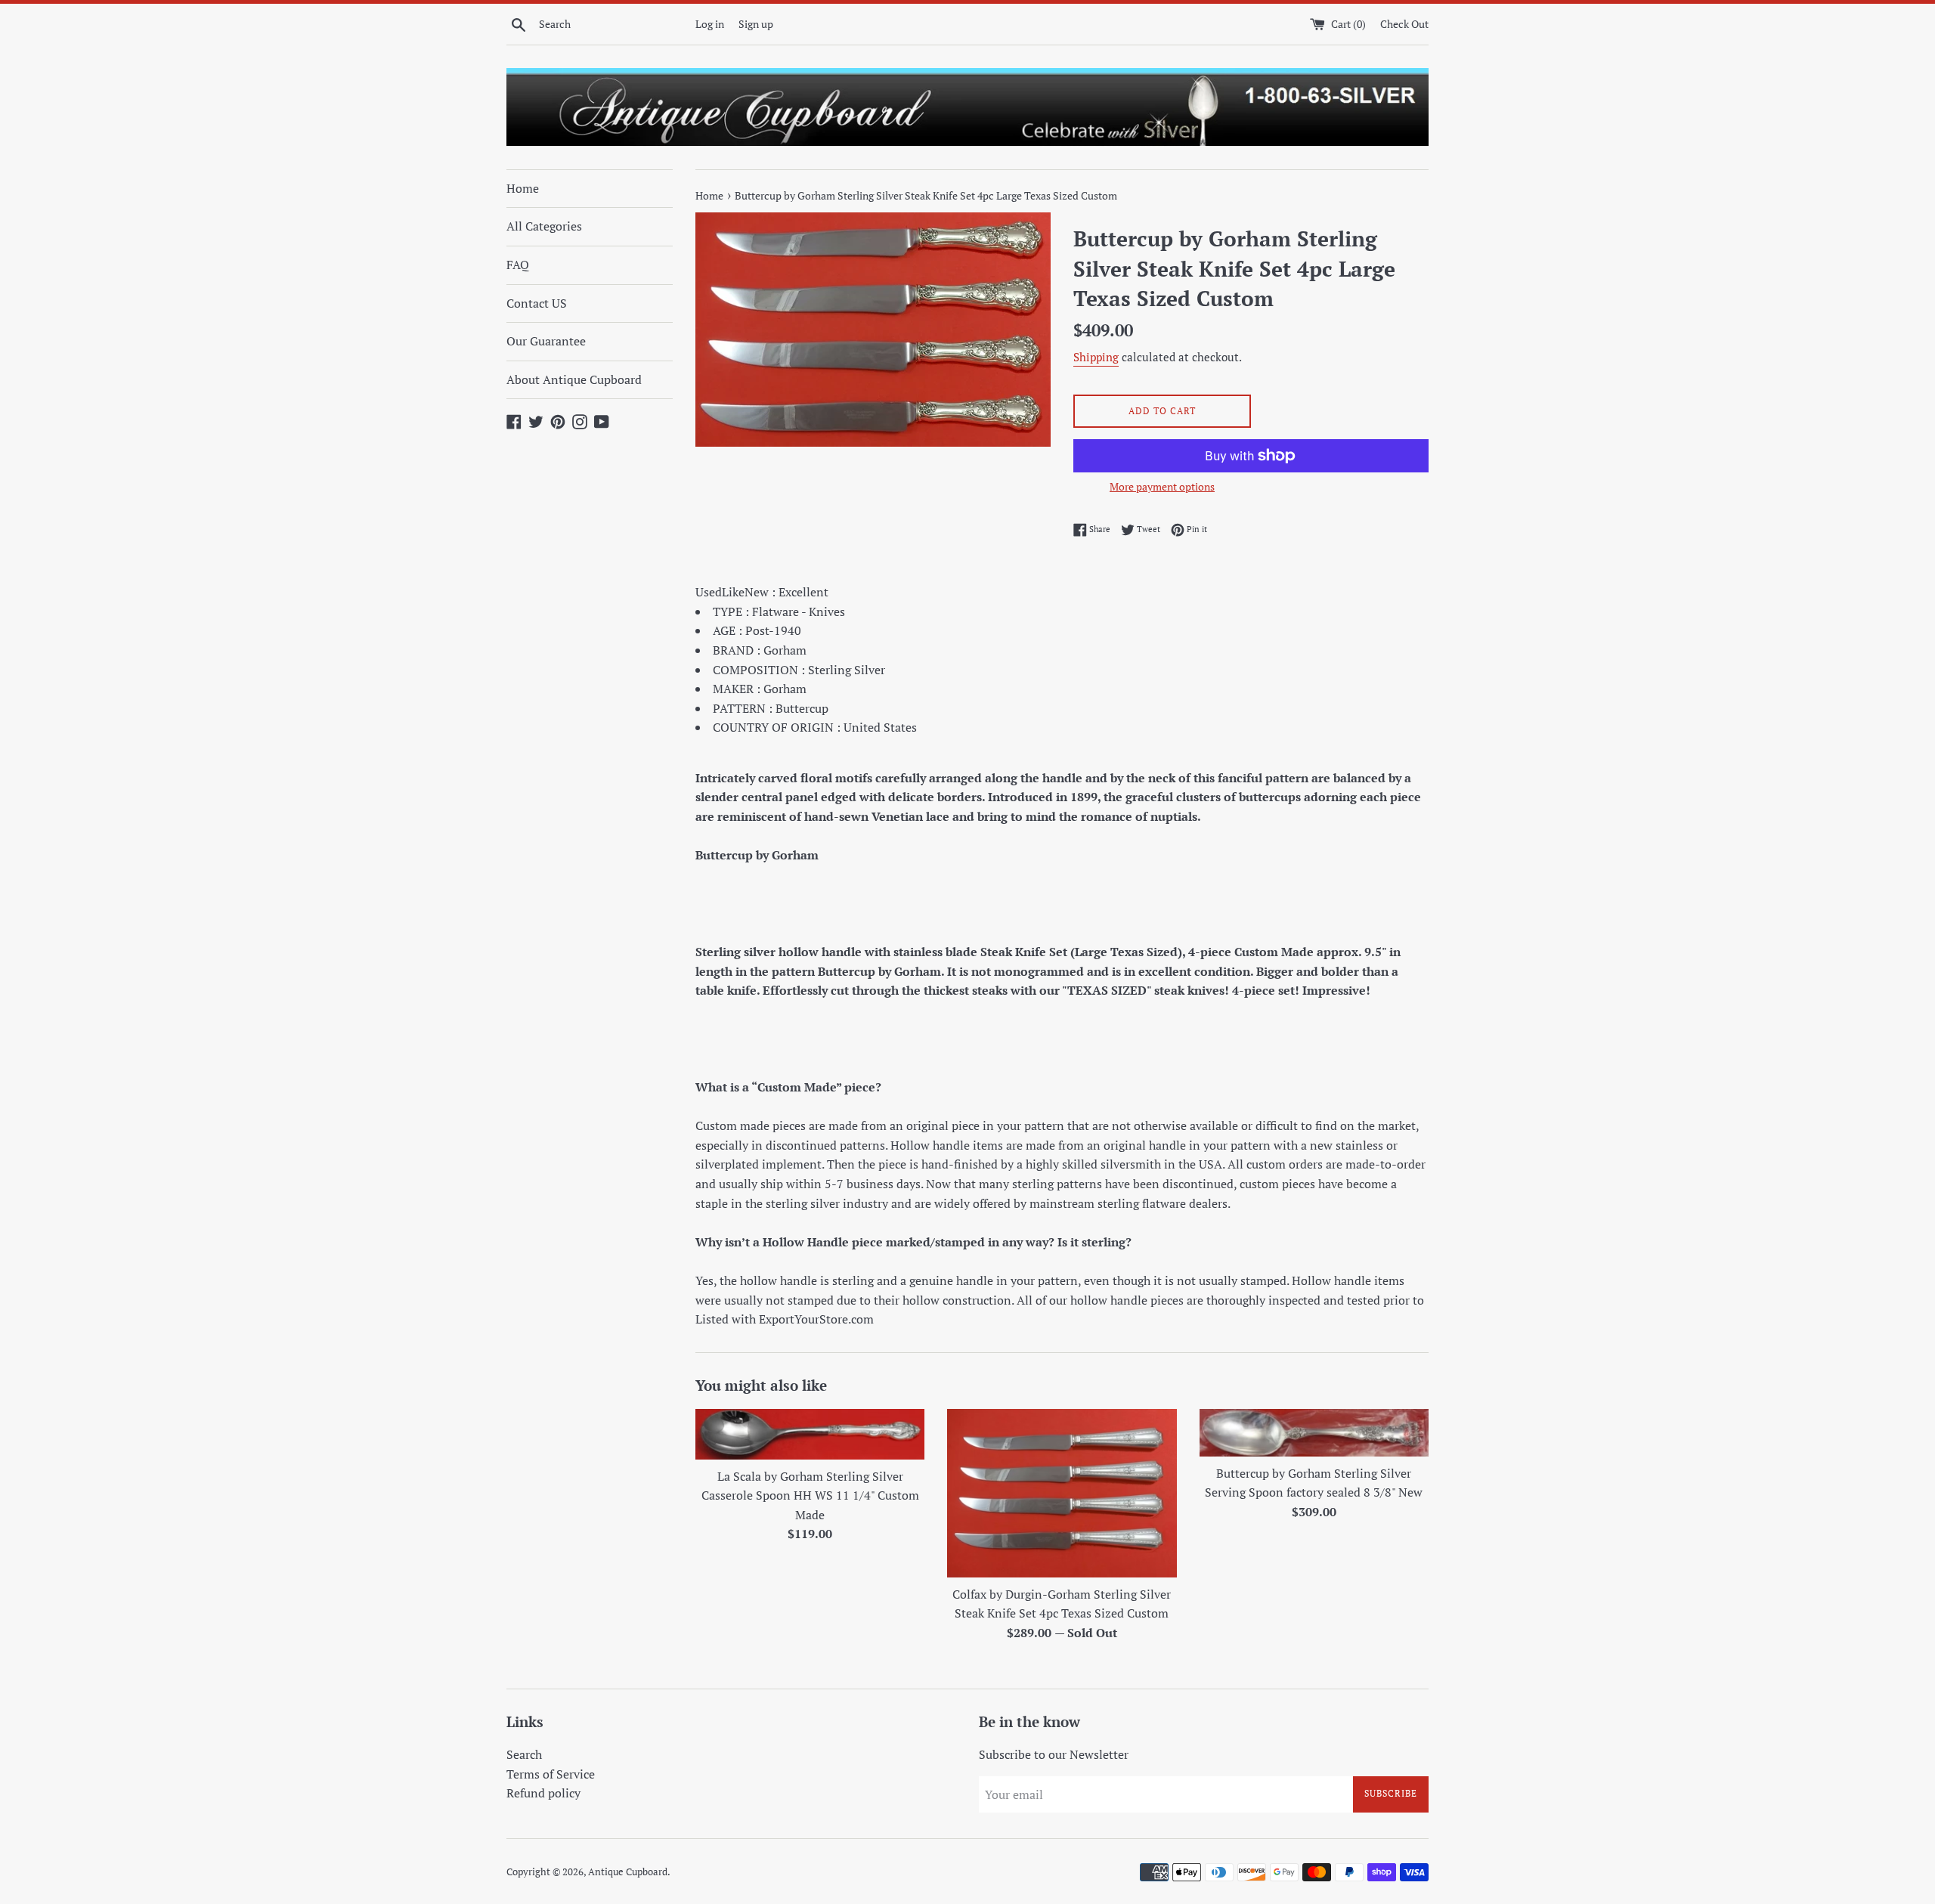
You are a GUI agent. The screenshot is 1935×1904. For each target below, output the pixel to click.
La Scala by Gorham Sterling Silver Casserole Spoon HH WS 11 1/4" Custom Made (810, 1495)
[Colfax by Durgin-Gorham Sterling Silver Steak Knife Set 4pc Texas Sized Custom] (1062, 1493)
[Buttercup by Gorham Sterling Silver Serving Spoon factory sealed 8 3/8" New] (1314, 1433)
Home (523, 188)
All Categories (544, 226)
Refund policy (543, 1793)
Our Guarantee (546, 341)
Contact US (537, 303)
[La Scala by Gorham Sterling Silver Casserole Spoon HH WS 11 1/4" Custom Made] (810, 1434)
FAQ (518, 265)
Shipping (1096, 357)
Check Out (1404, 24)
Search (524, 1754)
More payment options (1162, 486)
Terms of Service (551, 1774)
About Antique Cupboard (574, 379)
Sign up (756, 24)
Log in (710, 24)
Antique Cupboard (628, 1872)
